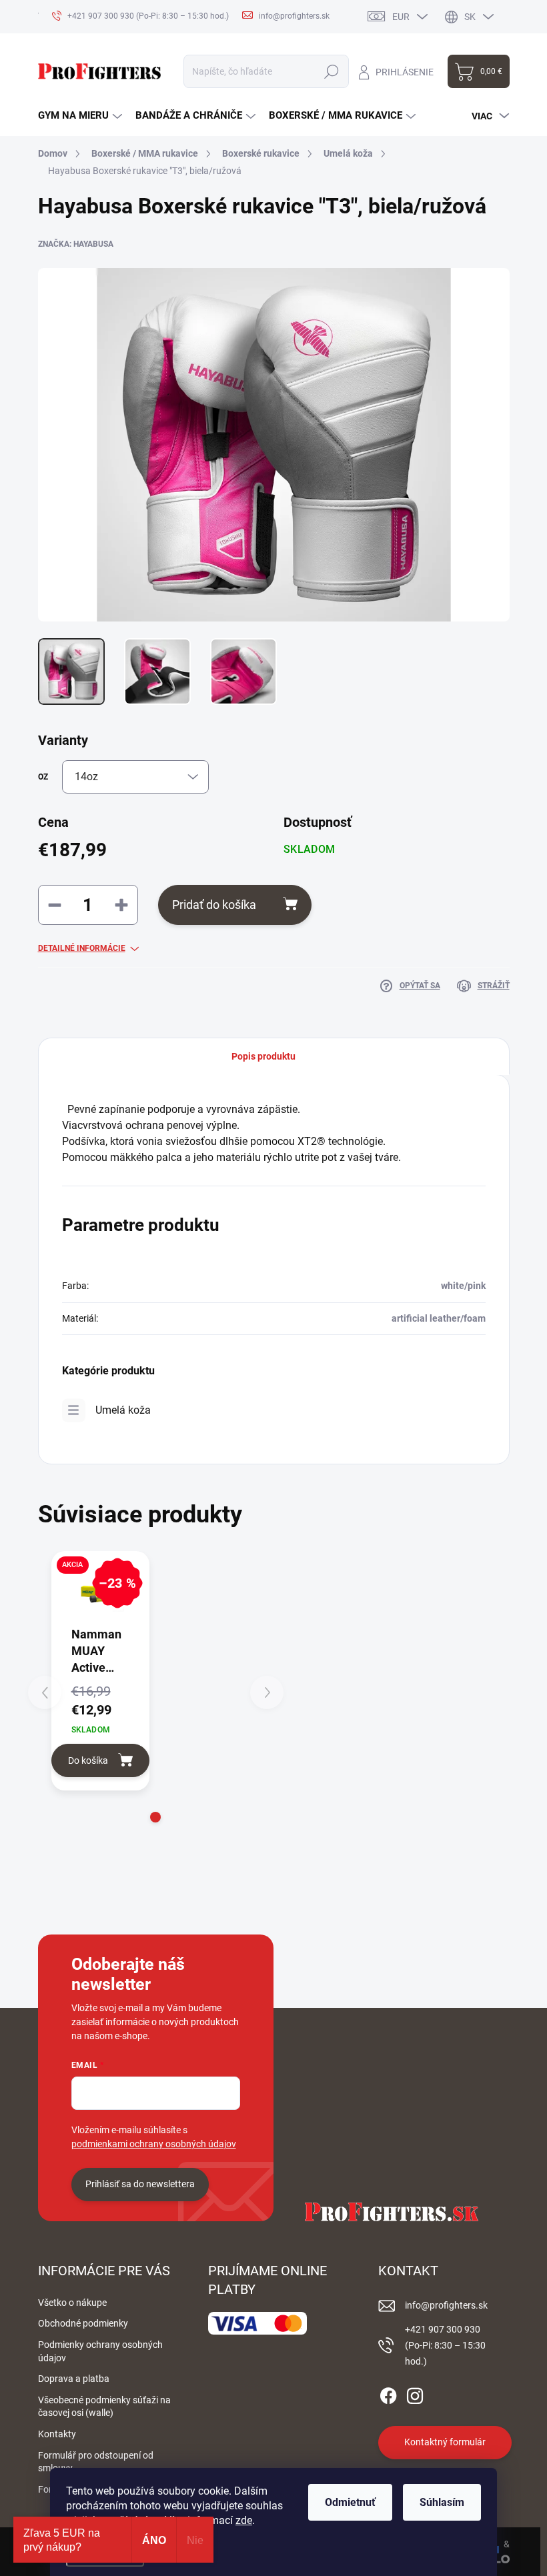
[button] (155, 1817)
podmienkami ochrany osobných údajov (154, 2144)
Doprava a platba (74, 2379)
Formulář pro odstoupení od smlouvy (96, 2462)
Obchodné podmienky (83, 2323)
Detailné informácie (82, 948)
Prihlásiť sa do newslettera (140, 2184)
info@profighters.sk (446, 2305)
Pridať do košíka (214, 905)
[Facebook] (388, 2393)
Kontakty (57, 2434)
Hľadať (332, 71)
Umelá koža (123, 1410)
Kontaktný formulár (445, 2442)
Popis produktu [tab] (263, 1056)
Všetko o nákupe (72, 2303)
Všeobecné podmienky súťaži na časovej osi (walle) (104, 2407)
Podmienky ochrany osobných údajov (100, 2351)
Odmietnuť (350, 2502)
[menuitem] (80, 116)
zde (244, 2520)
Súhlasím (442, 2502)
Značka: (76, 244)
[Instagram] (415, 2393)
